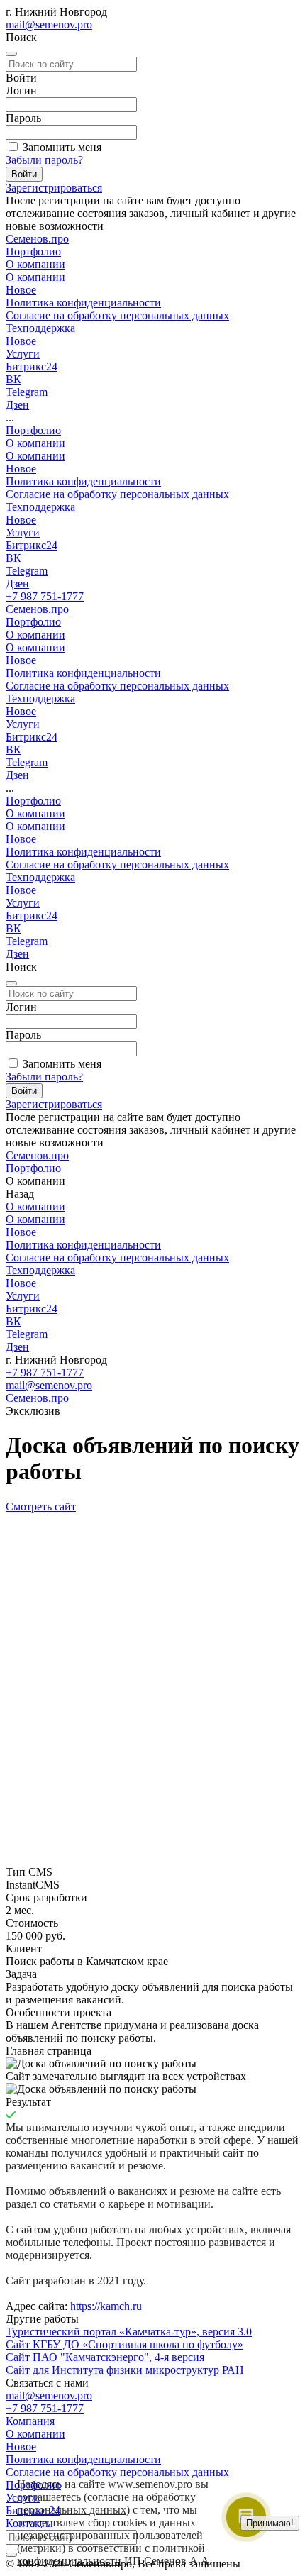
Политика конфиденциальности (83, 303)
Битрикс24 (32, 545)
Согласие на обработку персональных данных (117, 315)
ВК (13, 558)
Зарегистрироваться (54, 188)
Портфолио (33, 430)
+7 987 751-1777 (45, 596)
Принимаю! (270, 2523)
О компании (35, 277)
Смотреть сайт (41, 1507)
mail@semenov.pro (49, 24)
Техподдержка (40, 507)
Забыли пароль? (44, 160)
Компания (30, 2421)
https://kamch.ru (106, 2306)
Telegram (27, 571)
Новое (21, 290)
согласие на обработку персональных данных (106, 2503)
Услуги (23, 532)
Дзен (17, 584)
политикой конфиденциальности (111, 2554)
